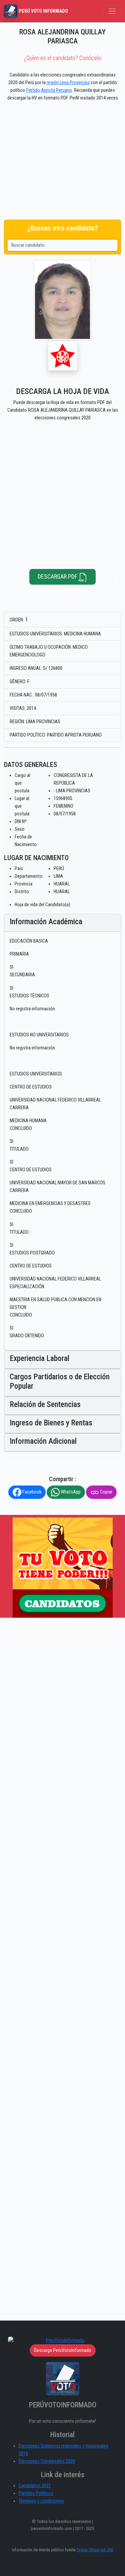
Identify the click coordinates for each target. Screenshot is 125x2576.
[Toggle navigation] (112, 11)
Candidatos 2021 (35, 2486)
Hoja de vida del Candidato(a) (42, 905)
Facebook (31, 1492)
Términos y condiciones (41, 2501)
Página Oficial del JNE (95, 2550)
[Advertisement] (62, 162)
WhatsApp (70, 1492)
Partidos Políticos (36, 2493)
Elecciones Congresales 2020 (47, 2461)
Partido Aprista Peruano (49, 90)
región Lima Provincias (68, 83)
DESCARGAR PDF (58, 576)
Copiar (106, 1492)
